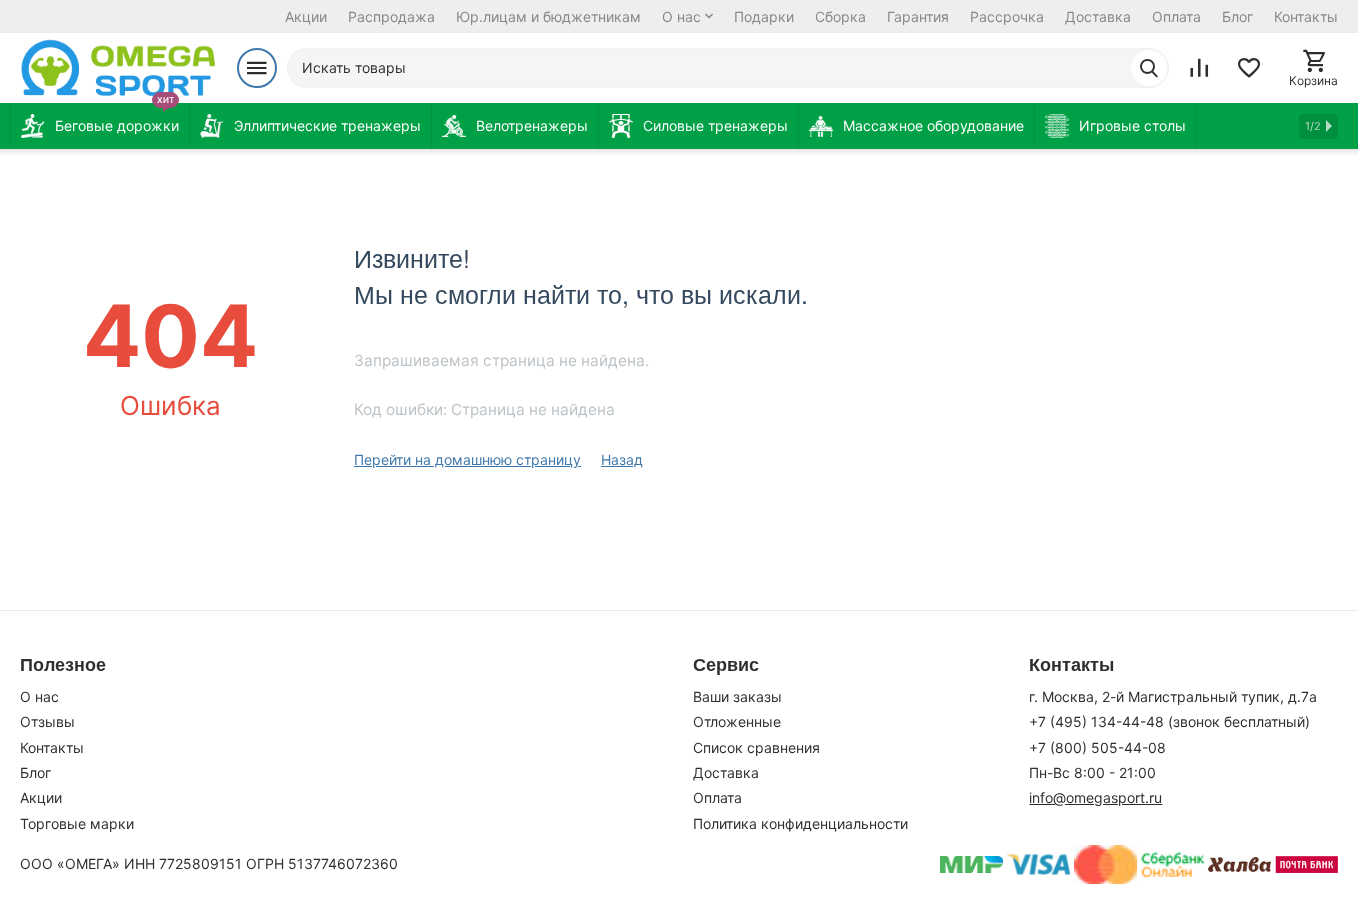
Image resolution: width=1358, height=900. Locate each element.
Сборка (840, 16)
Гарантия (918, 16)
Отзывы (47, 721)
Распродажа (391, 16)
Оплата (1176, 16)
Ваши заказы (737, 696)
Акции (306, 16)
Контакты (1306, 16)
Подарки (764, 16)
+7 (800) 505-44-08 (1097, 747)
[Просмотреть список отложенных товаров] (1249, 68)
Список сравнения (756, 747)
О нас (681, 16)
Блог (1237, 16)
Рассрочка (1007, 16)
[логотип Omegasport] (118, 68)
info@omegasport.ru (1095, 797)
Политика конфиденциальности (800, 823)
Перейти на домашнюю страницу (467, 459)
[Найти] (1149, 68)
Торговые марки (77, 823)
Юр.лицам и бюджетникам (548, 16)
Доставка (1098, 16)
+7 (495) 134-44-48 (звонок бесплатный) (1169, 721)
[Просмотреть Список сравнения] (1199, 68)
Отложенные (737, 721)
